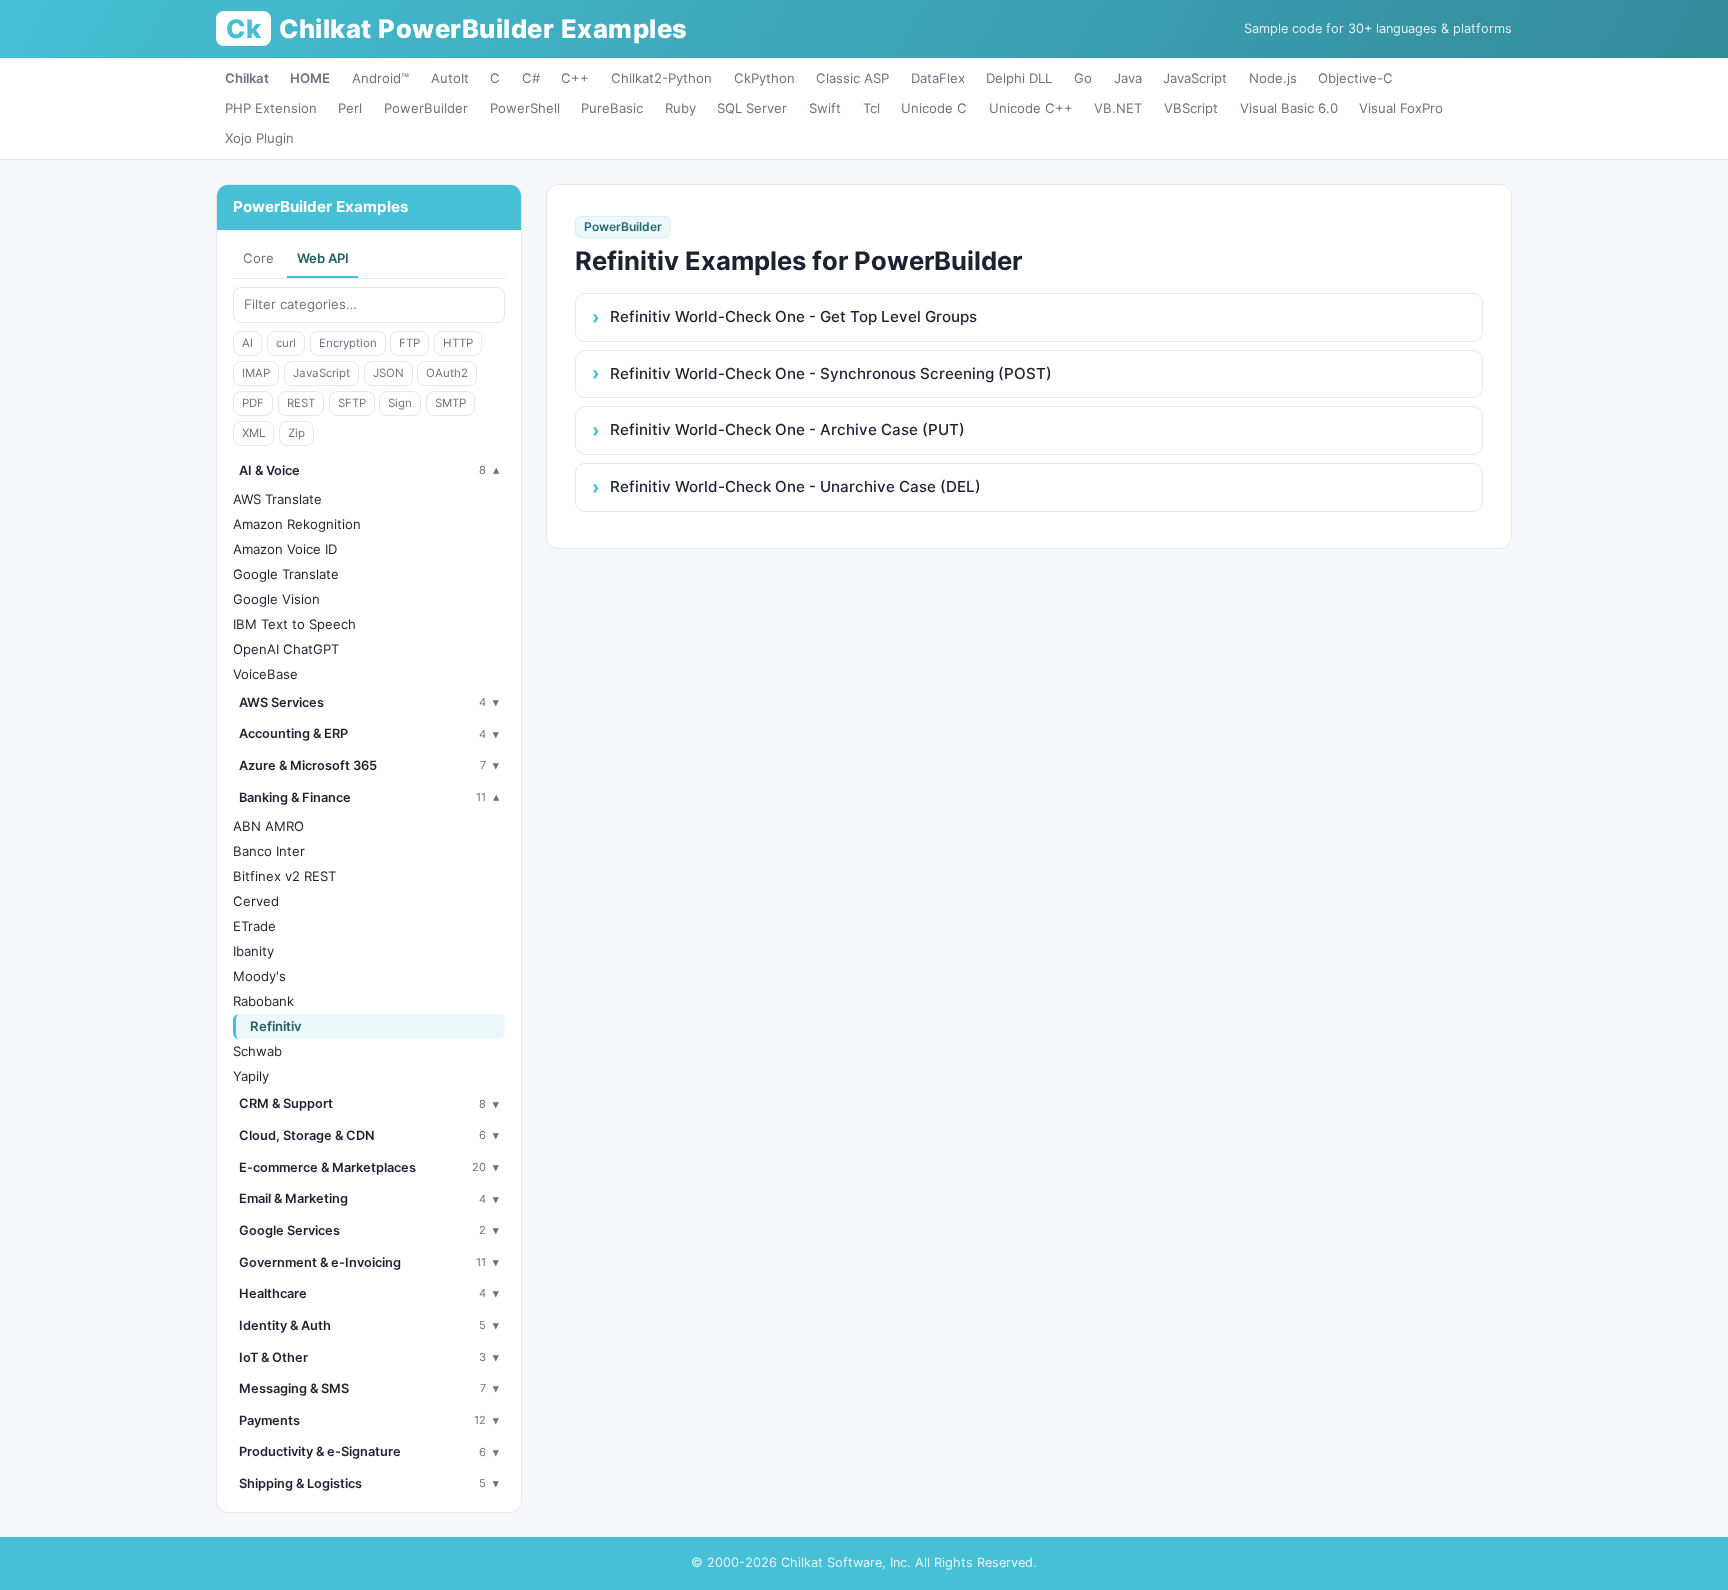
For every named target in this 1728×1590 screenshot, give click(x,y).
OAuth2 (447, 373)
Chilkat (247, 78)
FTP (409, 343)
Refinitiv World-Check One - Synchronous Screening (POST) (831, 373)
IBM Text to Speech (294, 624)
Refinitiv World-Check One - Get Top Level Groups (793, 316)
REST (301, 403)
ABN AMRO (268, 826)
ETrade (254, 926)
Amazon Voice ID (285, 549)
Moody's (259, 976)
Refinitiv (276, 1026)
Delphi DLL (1019, 78)
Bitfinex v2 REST (284, 876)
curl (286, 343)
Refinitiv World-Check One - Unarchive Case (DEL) (795, 486)
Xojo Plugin (259, 138)
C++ (575, 78)
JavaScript (1195, 78)
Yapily (251, 1076)
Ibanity (253, 951)
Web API (323, 258)
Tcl (871, 108)
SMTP (450, 403)
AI (247, 343)
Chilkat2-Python (661, 78)
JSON (388, 373)
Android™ (380, 78)
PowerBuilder (426, 108)
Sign (400, 403)
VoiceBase (265, 674)
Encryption (348, 343)
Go (1083, 78)
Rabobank (263, 1001)
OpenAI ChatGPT (286, 649)
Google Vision (276, 599)
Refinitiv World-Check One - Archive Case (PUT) (787, 429)
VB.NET (1118, 108)
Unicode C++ (1031, 108)
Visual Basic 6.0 (1289, 108)
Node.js (1273, 78)
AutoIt (450, 78)
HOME (310, 78)
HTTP (458, 343)
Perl (350, 108)
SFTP (352, 403)
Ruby (680, 108)
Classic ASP (852, 78)
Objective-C (1355, 78)
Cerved (256, 901)
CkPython (764, 78)
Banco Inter (269, 851)
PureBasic (612, 108)
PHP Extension (271, 108)
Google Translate (286, 574)
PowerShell (525, 108)
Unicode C (934, 108)
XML (253, 433)
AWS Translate (277, 499)
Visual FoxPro (1401, 108)
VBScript (1191, 108)
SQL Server (752, 108)
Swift (825, 108)
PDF (253, 403)
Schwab (257, 1051)
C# (531, 78)
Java (1128, 78)
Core (258, 258)
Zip (296, 433)
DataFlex (938, 78)
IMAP (256, 373)
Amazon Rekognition (297, 524)
